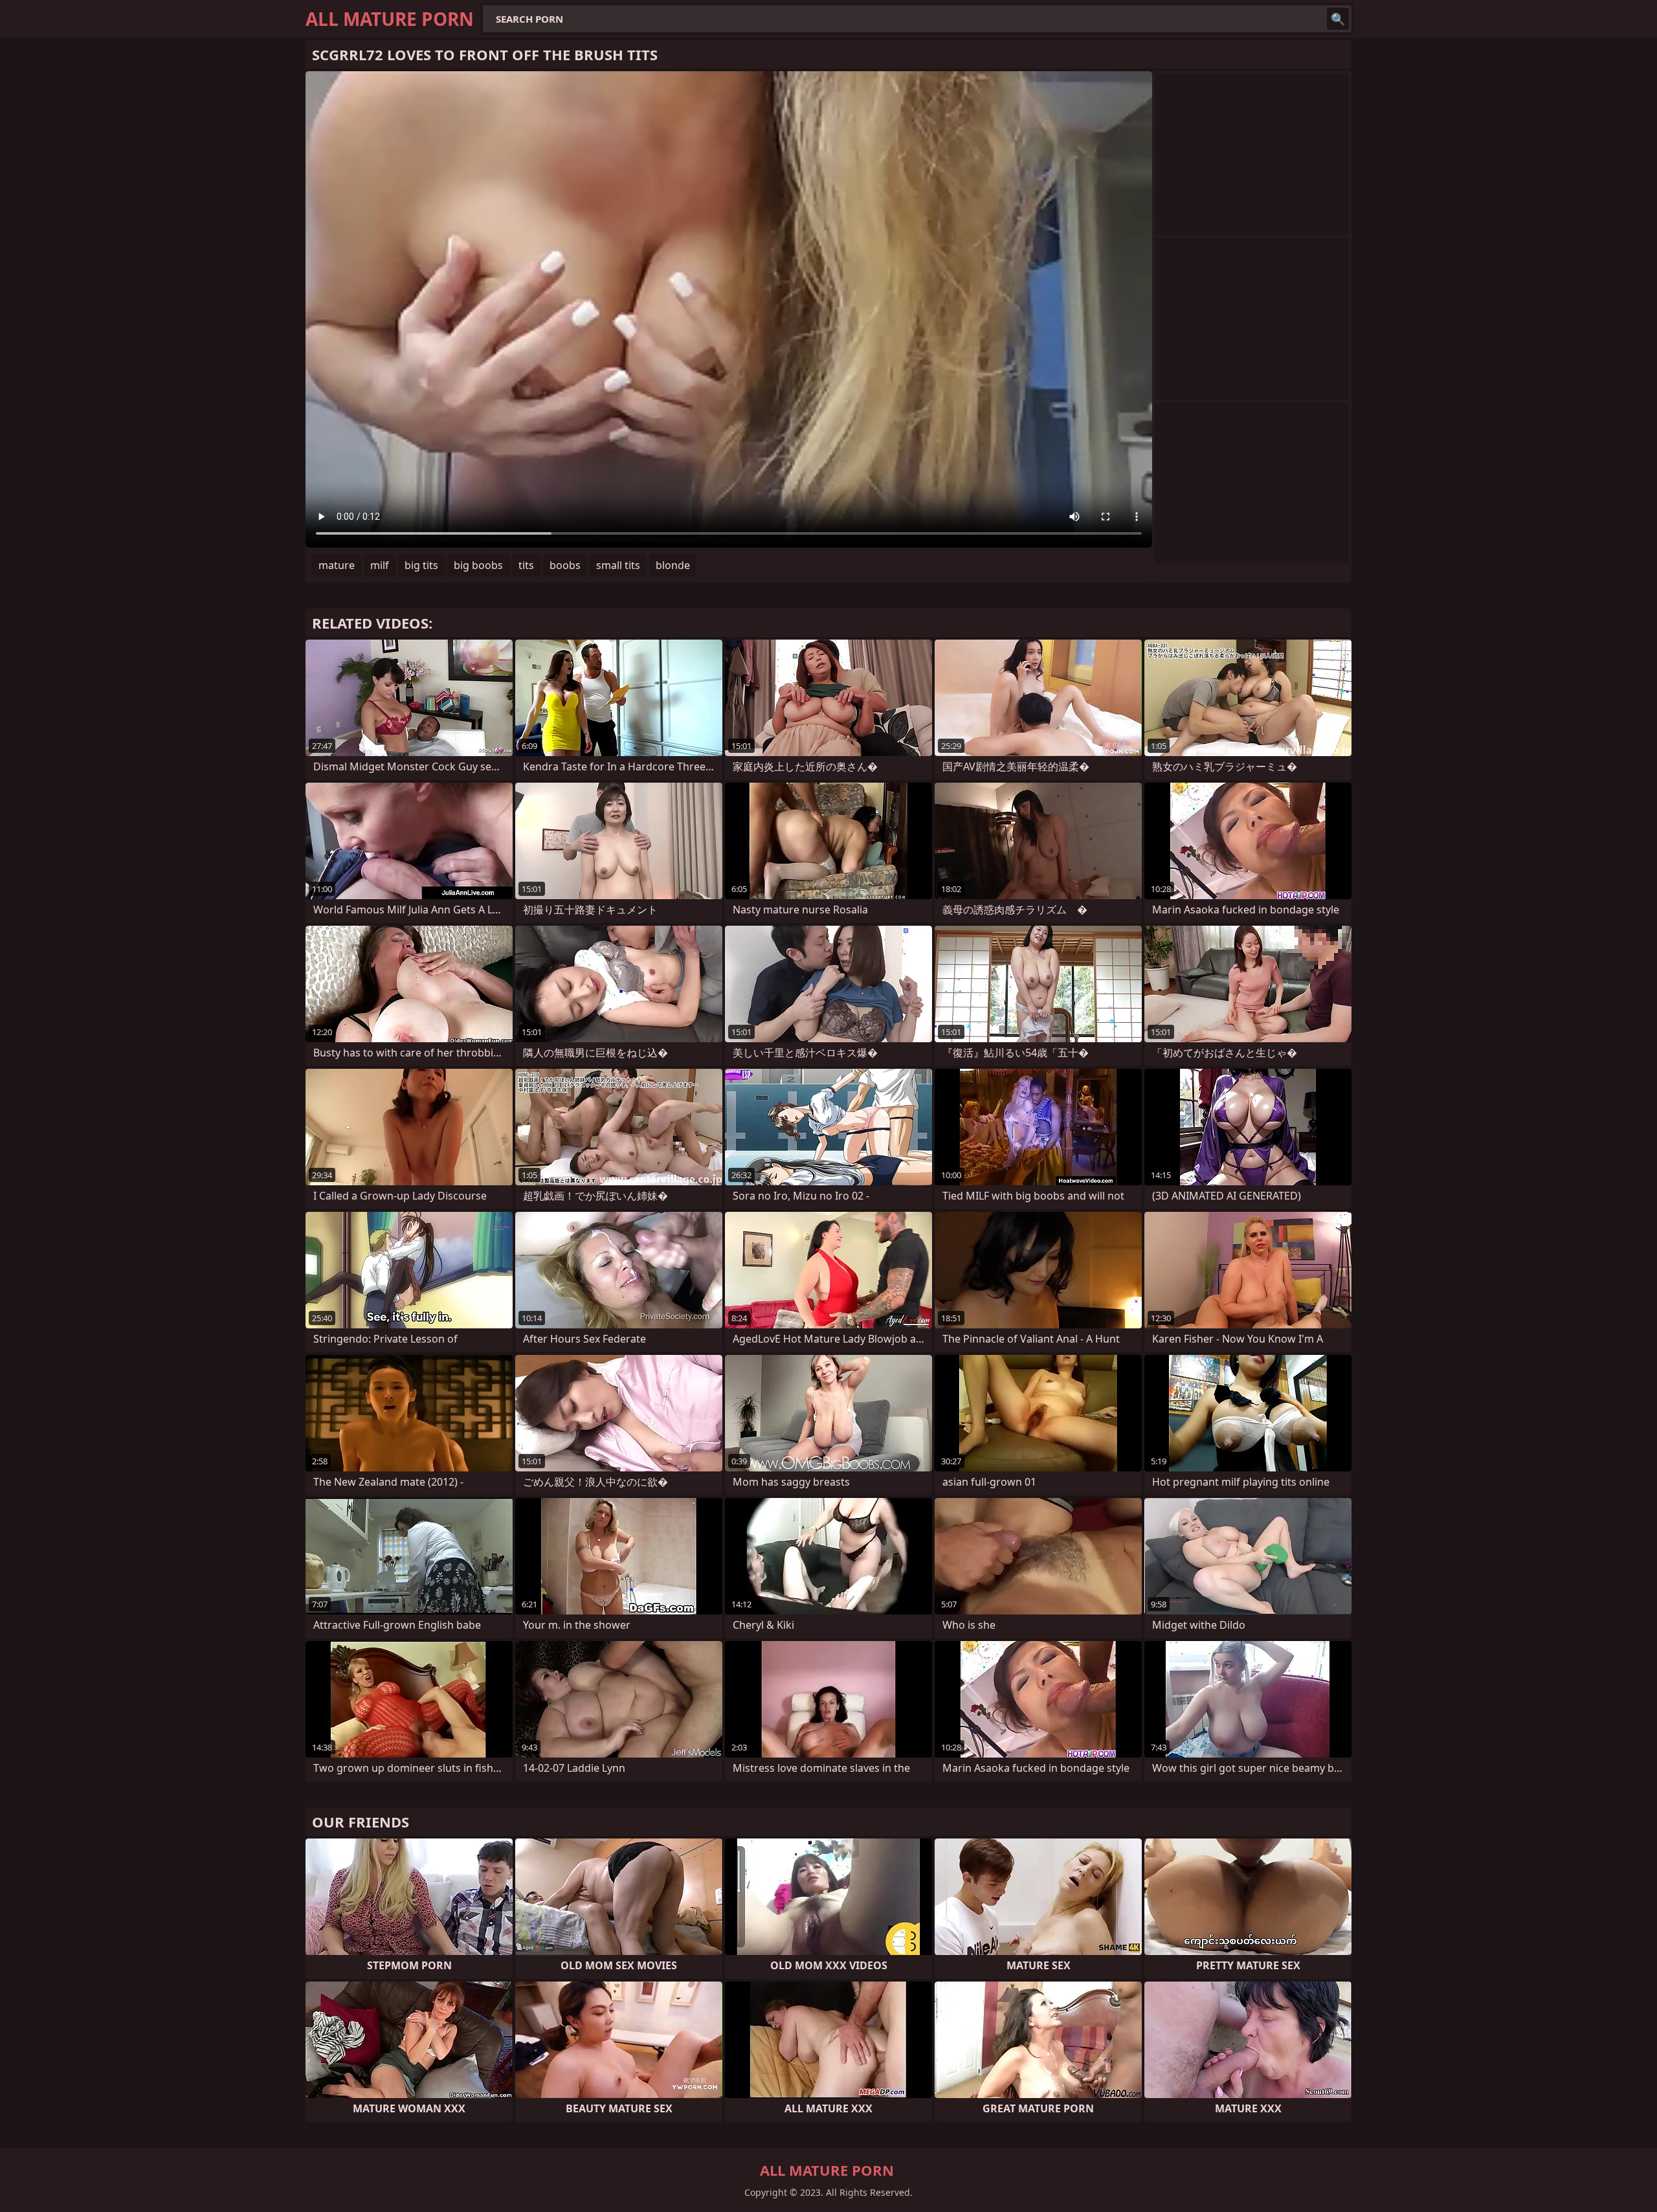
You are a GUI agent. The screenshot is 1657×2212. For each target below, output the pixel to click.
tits (526, 565)
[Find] (1338, 19)
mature (337, 565)
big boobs (478, 565)
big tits (421, 565)
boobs (565, 565)
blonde (673, 565)
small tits (618, 565)
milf (380, 565)
